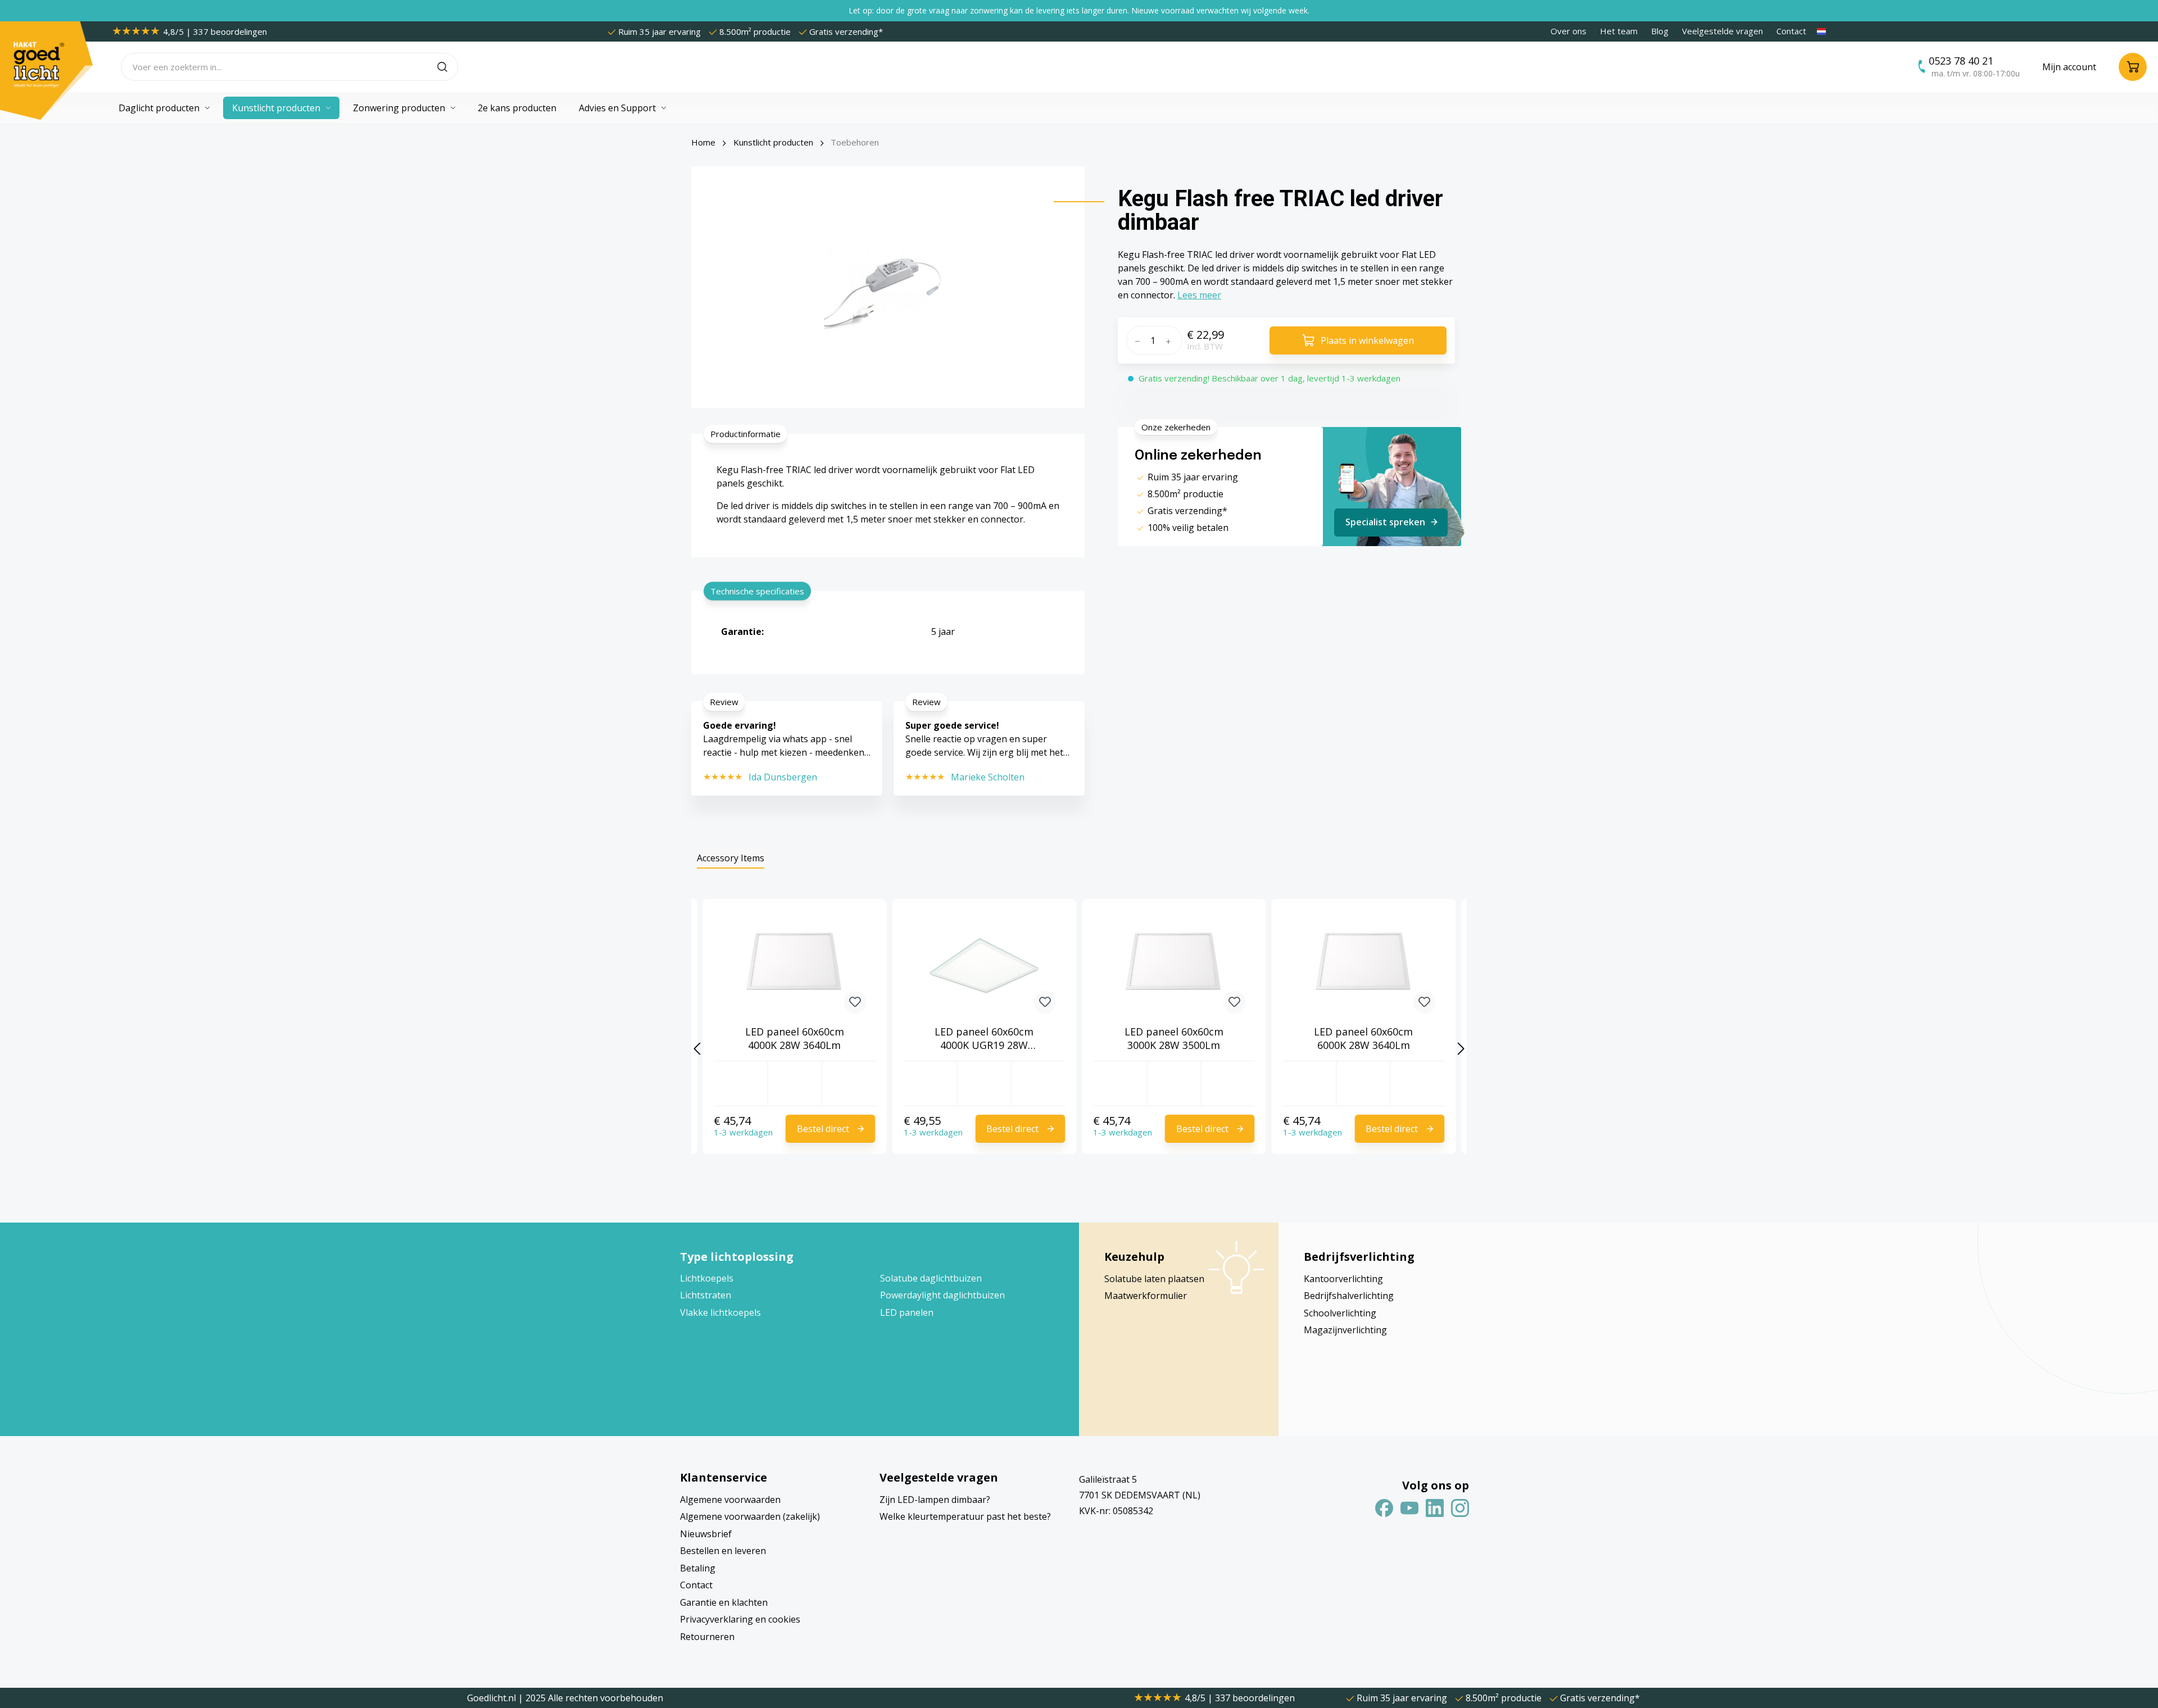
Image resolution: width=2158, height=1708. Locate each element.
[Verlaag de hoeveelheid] (1136, 340)
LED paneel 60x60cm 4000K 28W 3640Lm (795, 1038)
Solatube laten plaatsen (1154, 1279)
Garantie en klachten (724, 1602)
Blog (1660, 31)
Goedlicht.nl (493, 1698)
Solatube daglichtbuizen (931, 1278)
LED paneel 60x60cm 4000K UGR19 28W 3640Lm (984, 1038)
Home (703, 142)
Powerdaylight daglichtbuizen (942, 1295)
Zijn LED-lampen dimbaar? (935, 1500)
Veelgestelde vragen (1722, 31)
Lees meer (1199, 295)
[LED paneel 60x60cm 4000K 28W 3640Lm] (795, 966)
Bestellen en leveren (723, 1551)
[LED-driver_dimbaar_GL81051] (888, 287)
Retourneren (707, 1637)
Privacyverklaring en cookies (740, 1619)
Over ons (1568, 31)
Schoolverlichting (1340, 1313)
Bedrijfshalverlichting (1349, 1296)
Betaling (698, 1568)
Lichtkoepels (707, 1278)
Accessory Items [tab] (731, 858)
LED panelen (907, 1312)
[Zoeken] (448, 67)
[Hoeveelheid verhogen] (1171, 340)
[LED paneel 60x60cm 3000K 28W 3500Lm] (1174, 966)
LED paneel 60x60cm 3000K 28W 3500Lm (1174, 1038)
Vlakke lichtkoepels (720, 1312)
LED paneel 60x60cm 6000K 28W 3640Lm (1363, 1038)
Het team (1619, 31)
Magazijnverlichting (1345, 1330)
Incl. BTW (1205, 346)
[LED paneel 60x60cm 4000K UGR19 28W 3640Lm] (985, 966)
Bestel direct (823, 1129)
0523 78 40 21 (1961, 61)
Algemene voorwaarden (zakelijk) (750, 1516)
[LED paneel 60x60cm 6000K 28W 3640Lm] (1364, 966)
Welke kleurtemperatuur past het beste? (965, 1516)
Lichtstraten (706, 1295)
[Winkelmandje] (2133, 67)
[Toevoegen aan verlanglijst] (855, 1002)
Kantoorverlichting (1343, 1279)
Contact (1791, 31)
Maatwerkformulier (1146, 1296)
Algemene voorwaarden (730, 1500)
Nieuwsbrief (706, 1534)
